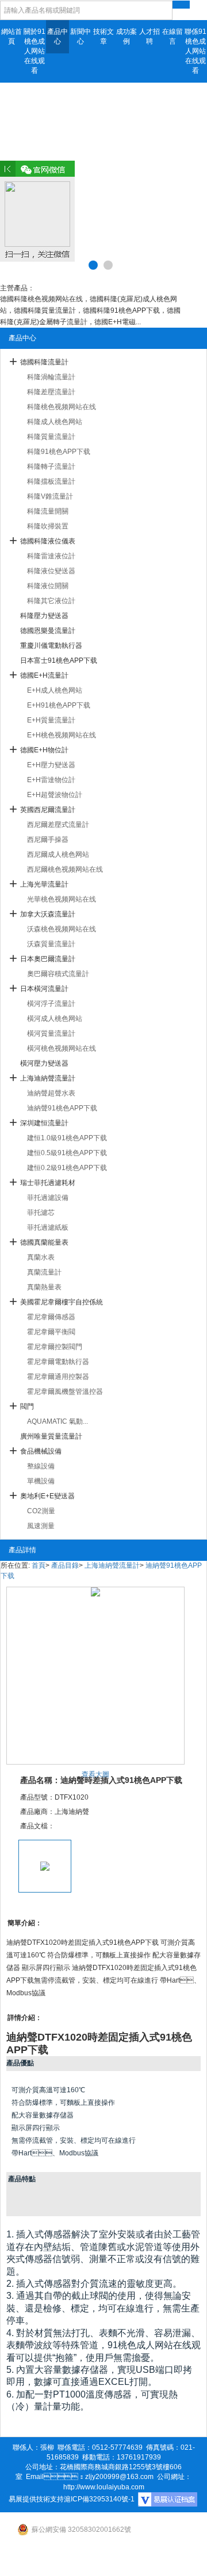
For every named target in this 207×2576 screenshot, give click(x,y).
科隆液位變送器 (51, 571)
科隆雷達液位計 (51, 556)
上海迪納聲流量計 (48, 1078)
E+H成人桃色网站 (55, 690)
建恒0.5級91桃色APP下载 (67, 1153)
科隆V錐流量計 (50, 496)
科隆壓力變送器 (44, 616)
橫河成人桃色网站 (55, 1019)
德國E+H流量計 (44, 675)
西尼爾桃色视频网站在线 (65, 869)
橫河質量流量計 (51, 1033)
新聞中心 (80, 36)
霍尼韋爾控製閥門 (55, 1347)
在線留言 (172, 36)
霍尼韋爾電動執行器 (58, 1362)
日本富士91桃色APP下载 (59, 660)
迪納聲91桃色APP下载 (62, 1108)
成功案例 (126, 36)
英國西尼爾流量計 (48, 810)
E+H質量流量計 (51, 720)
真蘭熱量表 (44, 1287)
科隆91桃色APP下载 (59, 452)
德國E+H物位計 (44, 750)
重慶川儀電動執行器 (51, 646)
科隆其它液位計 (51, 601)
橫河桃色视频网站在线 (62, 1048)
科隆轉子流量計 (51, 467)
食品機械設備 (41, 1451)
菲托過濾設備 (48, 1198)
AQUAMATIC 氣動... (57, 1421)
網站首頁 (11, 36)
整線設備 (41, 1466)
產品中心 (57, 36)
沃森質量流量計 (51, 944)
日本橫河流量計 (44, 989)
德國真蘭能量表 (44, 1242)
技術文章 (103, 36)
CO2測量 (41, 1511)
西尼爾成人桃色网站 (58, 854)
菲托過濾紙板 (48, 1227)
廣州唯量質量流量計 (51, 1436)
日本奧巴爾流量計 (48, 959)
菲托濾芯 (41, 1213)
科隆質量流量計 (51, 437)
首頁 (39, 1565)
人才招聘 (149, 36)
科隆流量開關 (48, 511)
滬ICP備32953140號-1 (99, 2499)
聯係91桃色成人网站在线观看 (195, 51)
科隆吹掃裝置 (48, 526)
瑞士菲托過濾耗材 (48, 1183)
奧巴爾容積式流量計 (58, 974)
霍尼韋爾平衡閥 (51, 1332)
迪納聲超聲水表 (51, 1093)
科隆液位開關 (48, 586)
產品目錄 (65, 1565)
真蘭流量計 (44, 1272)
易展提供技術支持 (36, 2499)
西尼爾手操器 (48, 840)
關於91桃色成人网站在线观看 (34, 51)
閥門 (27, 1406)
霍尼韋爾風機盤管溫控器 (65, 1392)
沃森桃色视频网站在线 (62, 929)
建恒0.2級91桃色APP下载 (67, 1168)
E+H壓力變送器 (51, 765)
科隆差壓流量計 (51, 392)
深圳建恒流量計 (44, 1123)
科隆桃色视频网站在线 (62, 407)
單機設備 (41, 1481)
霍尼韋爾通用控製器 (58, 1377)
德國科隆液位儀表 (48, 541)
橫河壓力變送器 (44, 1063)
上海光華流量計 (44, 884)
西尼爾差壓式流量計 (58, 825)
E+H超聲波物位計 (55, 795)
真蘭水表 (41, 1257)
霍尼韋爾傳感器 (51, 1317)
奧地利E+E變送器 (47, 1496)
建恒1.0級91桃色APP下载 (67, 1138)
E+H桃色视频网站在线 (62, 735)
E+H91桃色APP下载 (59, 705)
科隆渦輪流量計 (51, 377)
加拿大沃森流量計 (48, 914)
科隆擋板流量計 (51, 481)
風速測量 (41, 1526)
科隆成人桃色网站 (55, 422)
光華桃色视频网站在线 (62, 899)
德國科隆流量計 (44, 362)
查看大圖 (95, 1774)
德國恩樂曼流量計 (48, 631)
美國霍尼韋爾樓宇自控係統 (62, 1302)
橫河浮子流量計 (51, 1004)
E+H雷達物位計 (51, 780)
